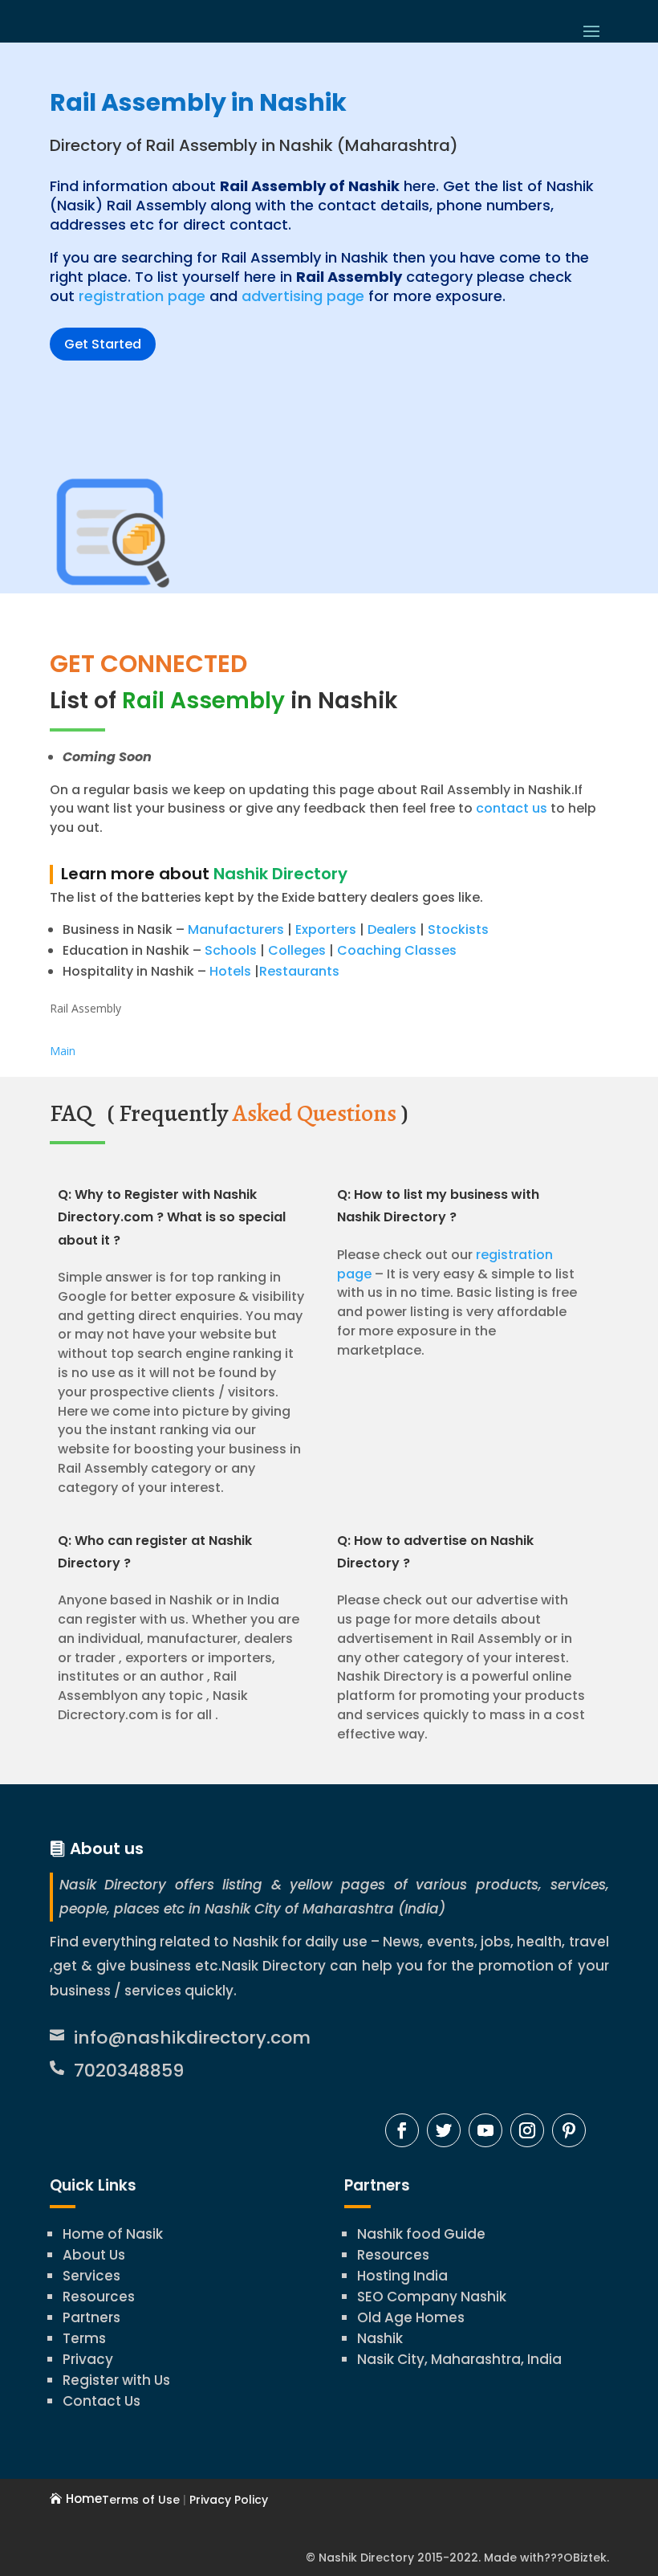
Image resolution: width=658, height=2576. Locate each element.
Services (91, 2276)
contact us (510, 808)
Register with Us (116, 2380)
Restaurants (299, 971)
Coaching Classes (397, 950)
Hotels (230, 971)
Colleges (297, 950)
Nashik (380, 2338)
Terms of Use (141, 2500)
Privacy (88, 2359)
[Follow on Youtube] (485, 2130)
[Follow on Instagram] (527, 2130)
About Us (94, 2255)
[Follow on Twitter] (444, 2130)
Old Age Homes (411, 2317)
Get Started (103, 344)
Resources (99, 2297)
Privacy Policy (229, 2500)
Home (84, 2499)
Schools (231, 950)
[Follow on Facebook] (402, 2130)
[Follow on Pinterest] (569, 2130)
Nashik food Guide (421, 2234)
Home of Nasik (113, 2234)
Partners (91, 2317)
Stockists (458, 929)
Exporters (326, 929)
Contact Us (102, 2401)
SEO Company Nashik (432, 2297)
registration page (142, 296)
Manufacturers (236, 929)
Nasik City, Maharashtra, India (459, 2359)
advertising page (303, 296)
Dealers (392, 929)
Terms (84, 2338)
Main (63, 1051)
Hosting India (402, 2276)
